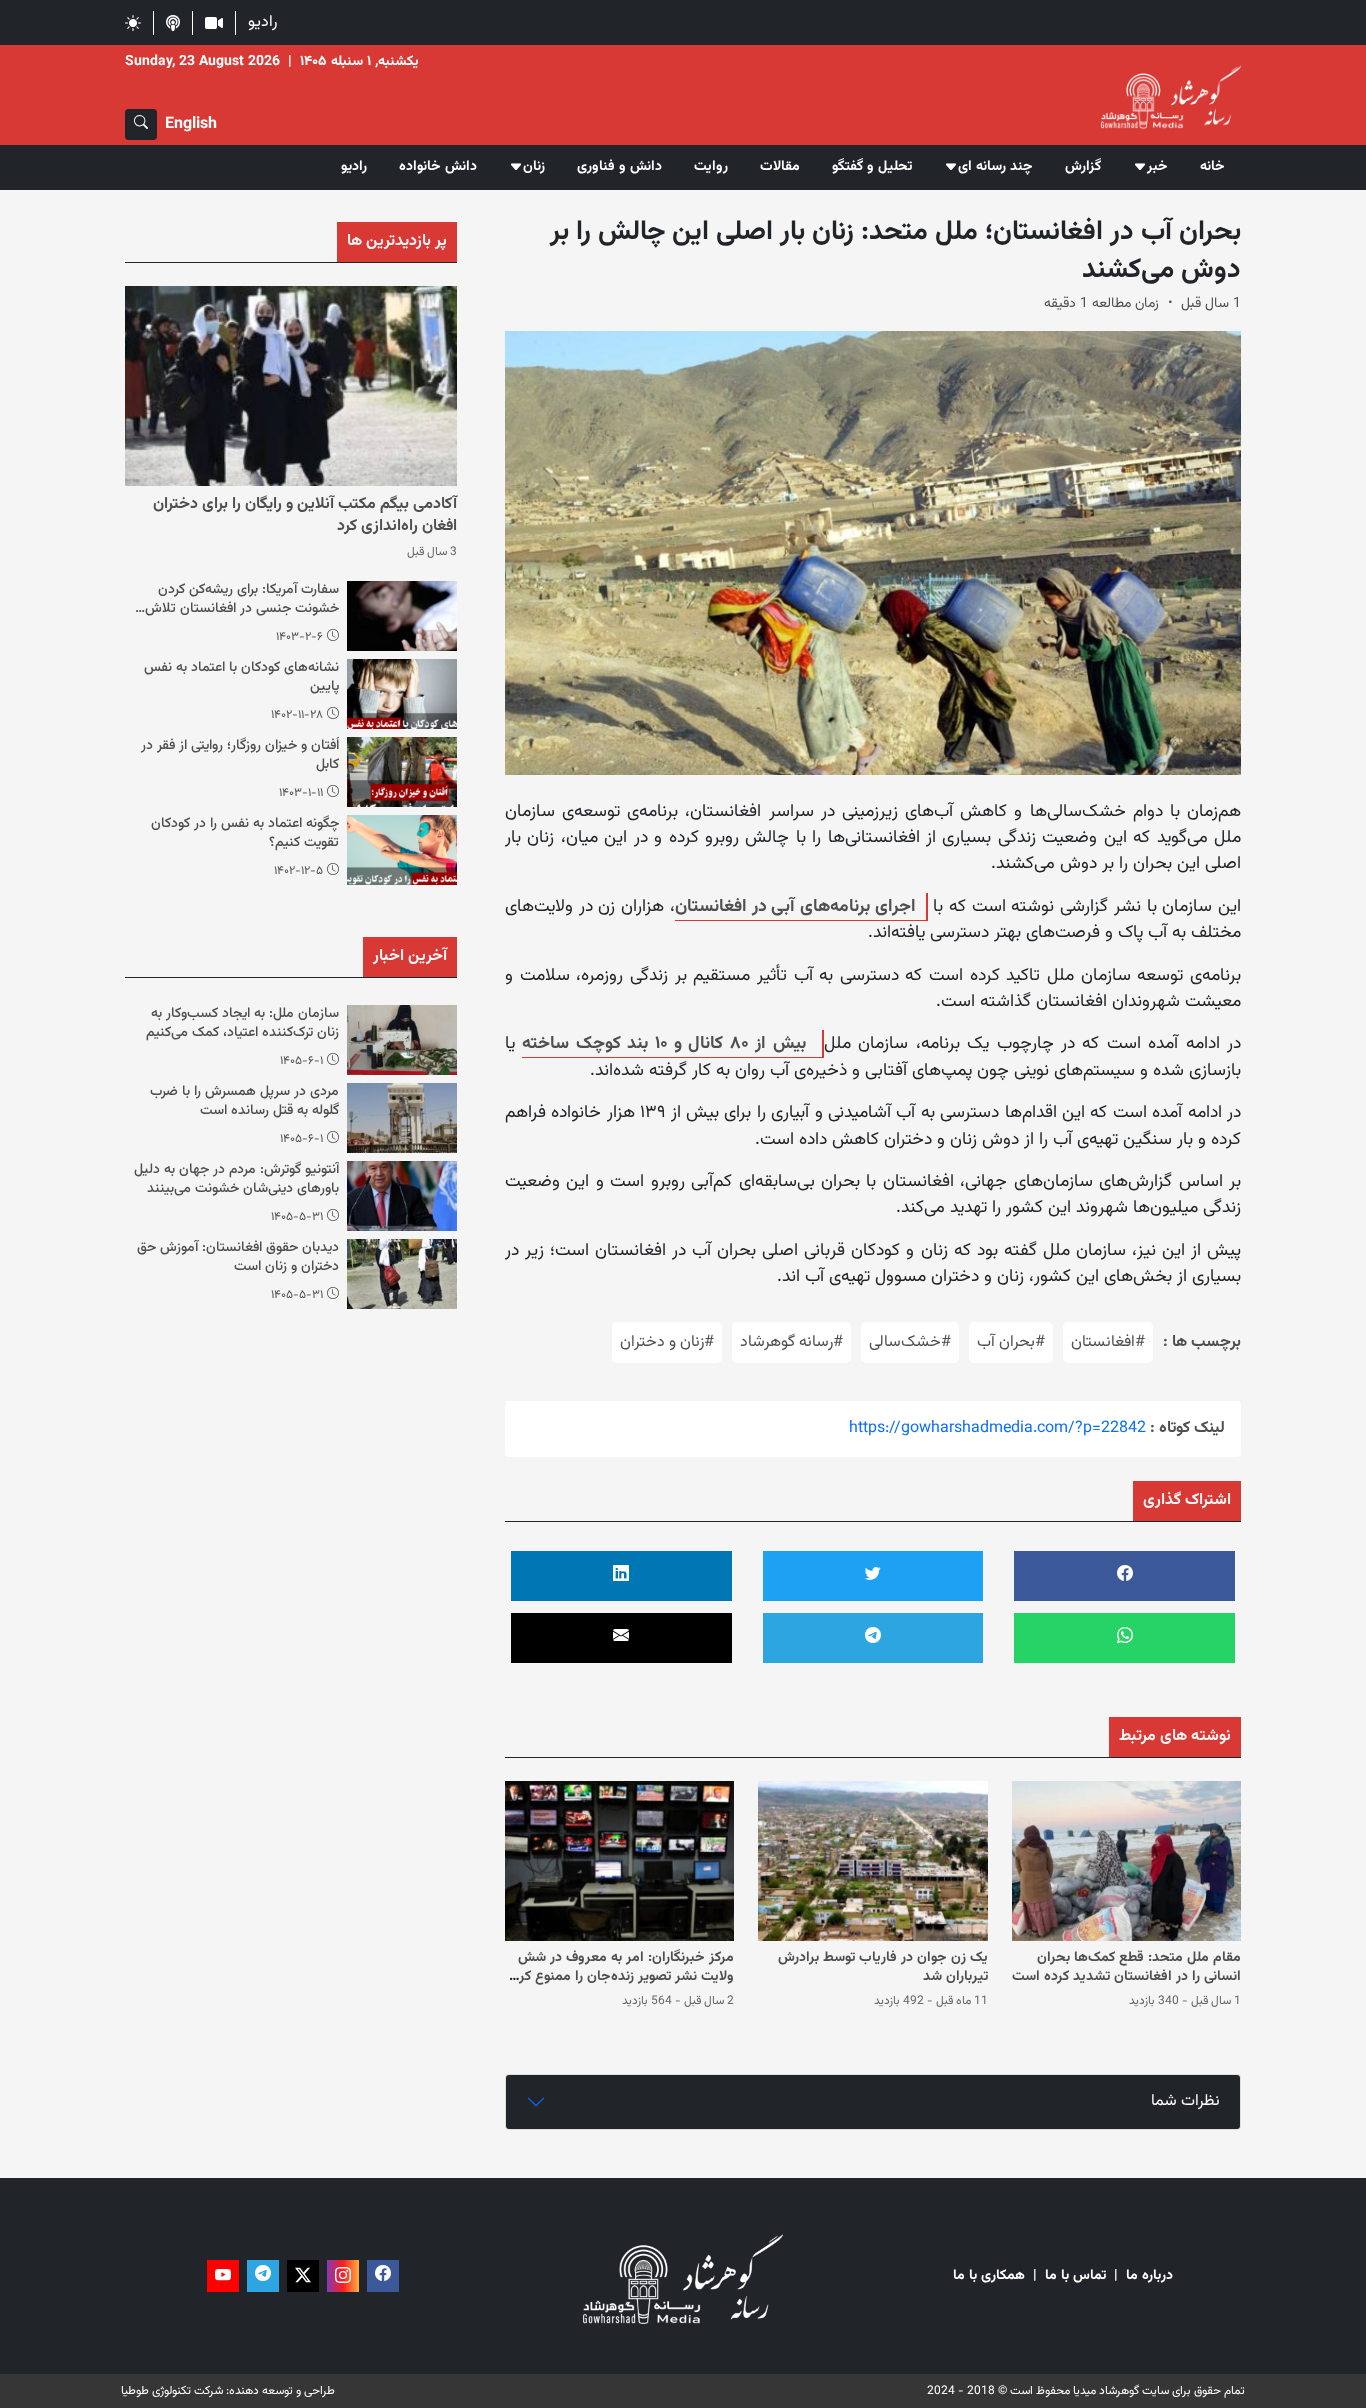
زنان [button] (534, 167)
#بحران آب (1011, 1342)
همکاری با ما (989, 2276)
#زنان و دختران (667, 1342)
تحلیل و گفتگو (872, 167)
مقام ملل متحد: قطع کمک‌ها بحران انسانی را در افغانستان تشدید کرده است (1126, 1968)
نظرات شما (1185, 2101)
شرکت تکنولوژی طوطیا (172, 2391)
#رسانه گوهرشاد (791, 1342)
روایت (711, 167)
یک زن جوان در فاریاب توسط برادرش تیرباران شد (883, 1968)
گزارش (1083, 167)
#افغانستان (1108, 1342)
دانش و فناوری (619, 167)
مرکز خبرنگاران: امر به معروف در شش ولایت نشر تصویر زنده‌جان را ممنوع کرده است (620, 1977)
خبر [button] (1157, 167)
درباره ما (1149, 2276)
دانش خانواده (438, 167)
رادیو (262, 22)
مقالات (780, 167)
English (191, 124)
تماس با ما (1075, 2276)
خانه (1212, 167)
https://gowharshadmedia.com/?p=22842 (997, 1428)
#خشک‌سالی (910, 1342)
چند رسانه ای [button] (995, 167)
